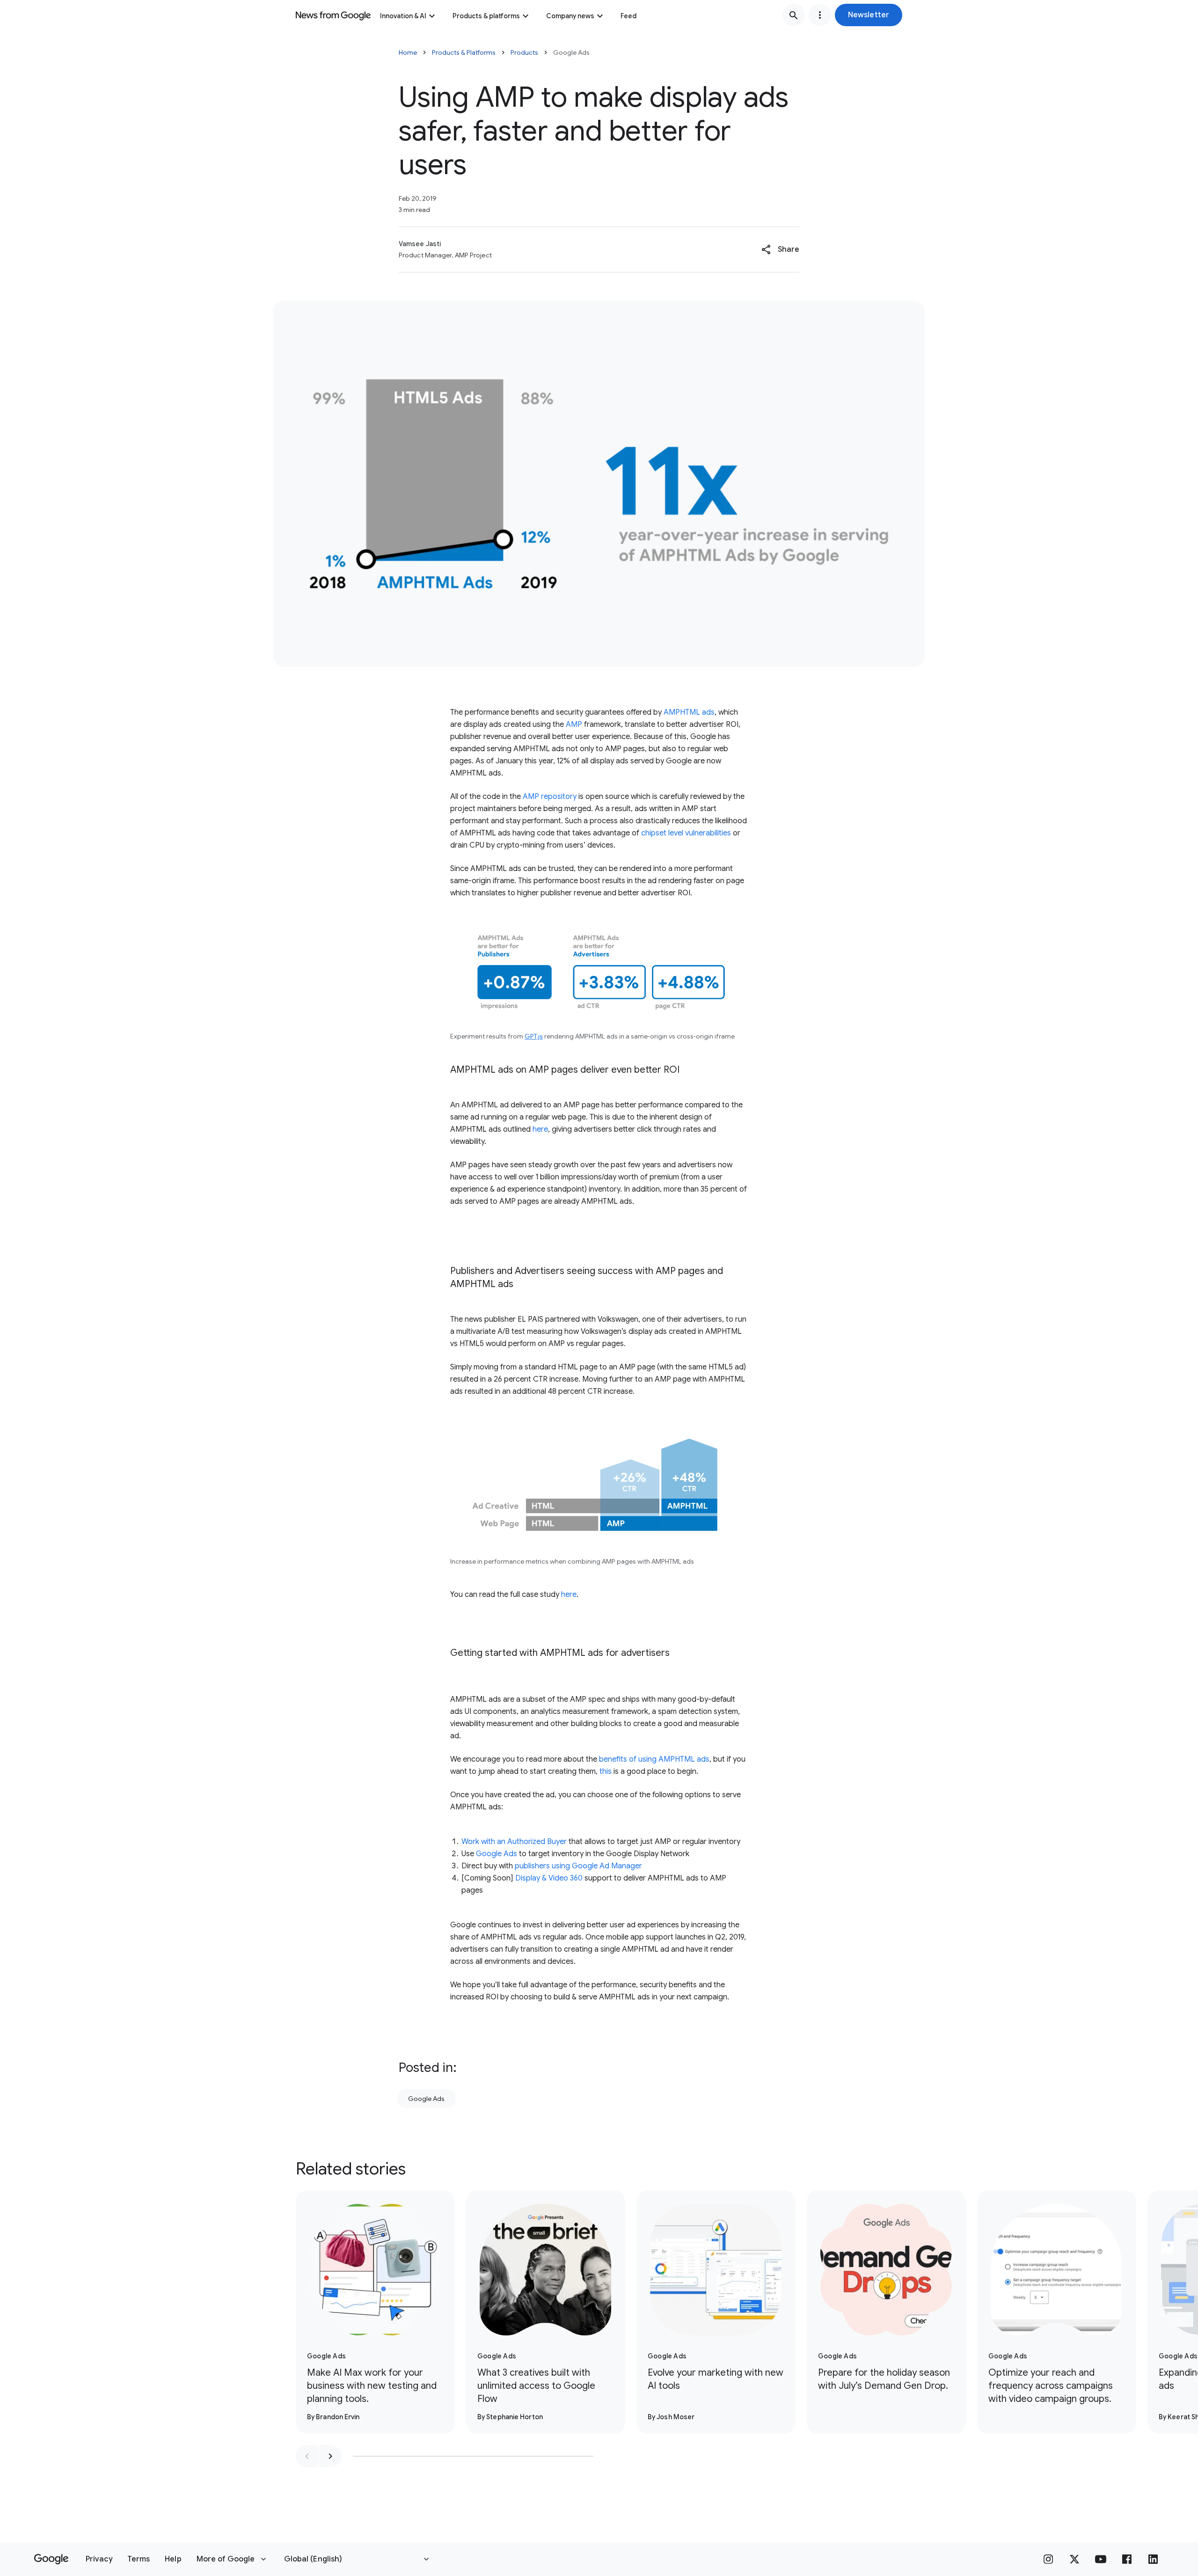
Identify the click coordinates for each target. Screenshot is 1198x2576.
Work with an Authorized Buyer (514, 1842)
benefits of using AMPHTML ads (654, 1759)
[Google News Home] (333, 15)
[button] (869, 15)
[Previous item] (307, 2456)
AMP (574, 724)
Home (408, 52)
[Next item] (330, 2456)
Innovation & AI (403, 16)
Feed (628, 16)
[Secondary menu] (820, 15)
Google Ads (497, 1854)
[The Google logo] (51, 2559)
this (606, 1771)
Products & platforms (486, 16)
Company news (570, 16)
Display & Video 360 (549, 1878)
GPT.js (534, 1036)
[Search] (794, 15)
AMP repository (550, 797)
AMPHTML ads (689, 712)
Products (524, 52)
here (540, 1129)
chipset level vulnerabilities (686, 833)
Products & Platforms (464, 52)
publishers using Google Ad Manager (578, 1866)
